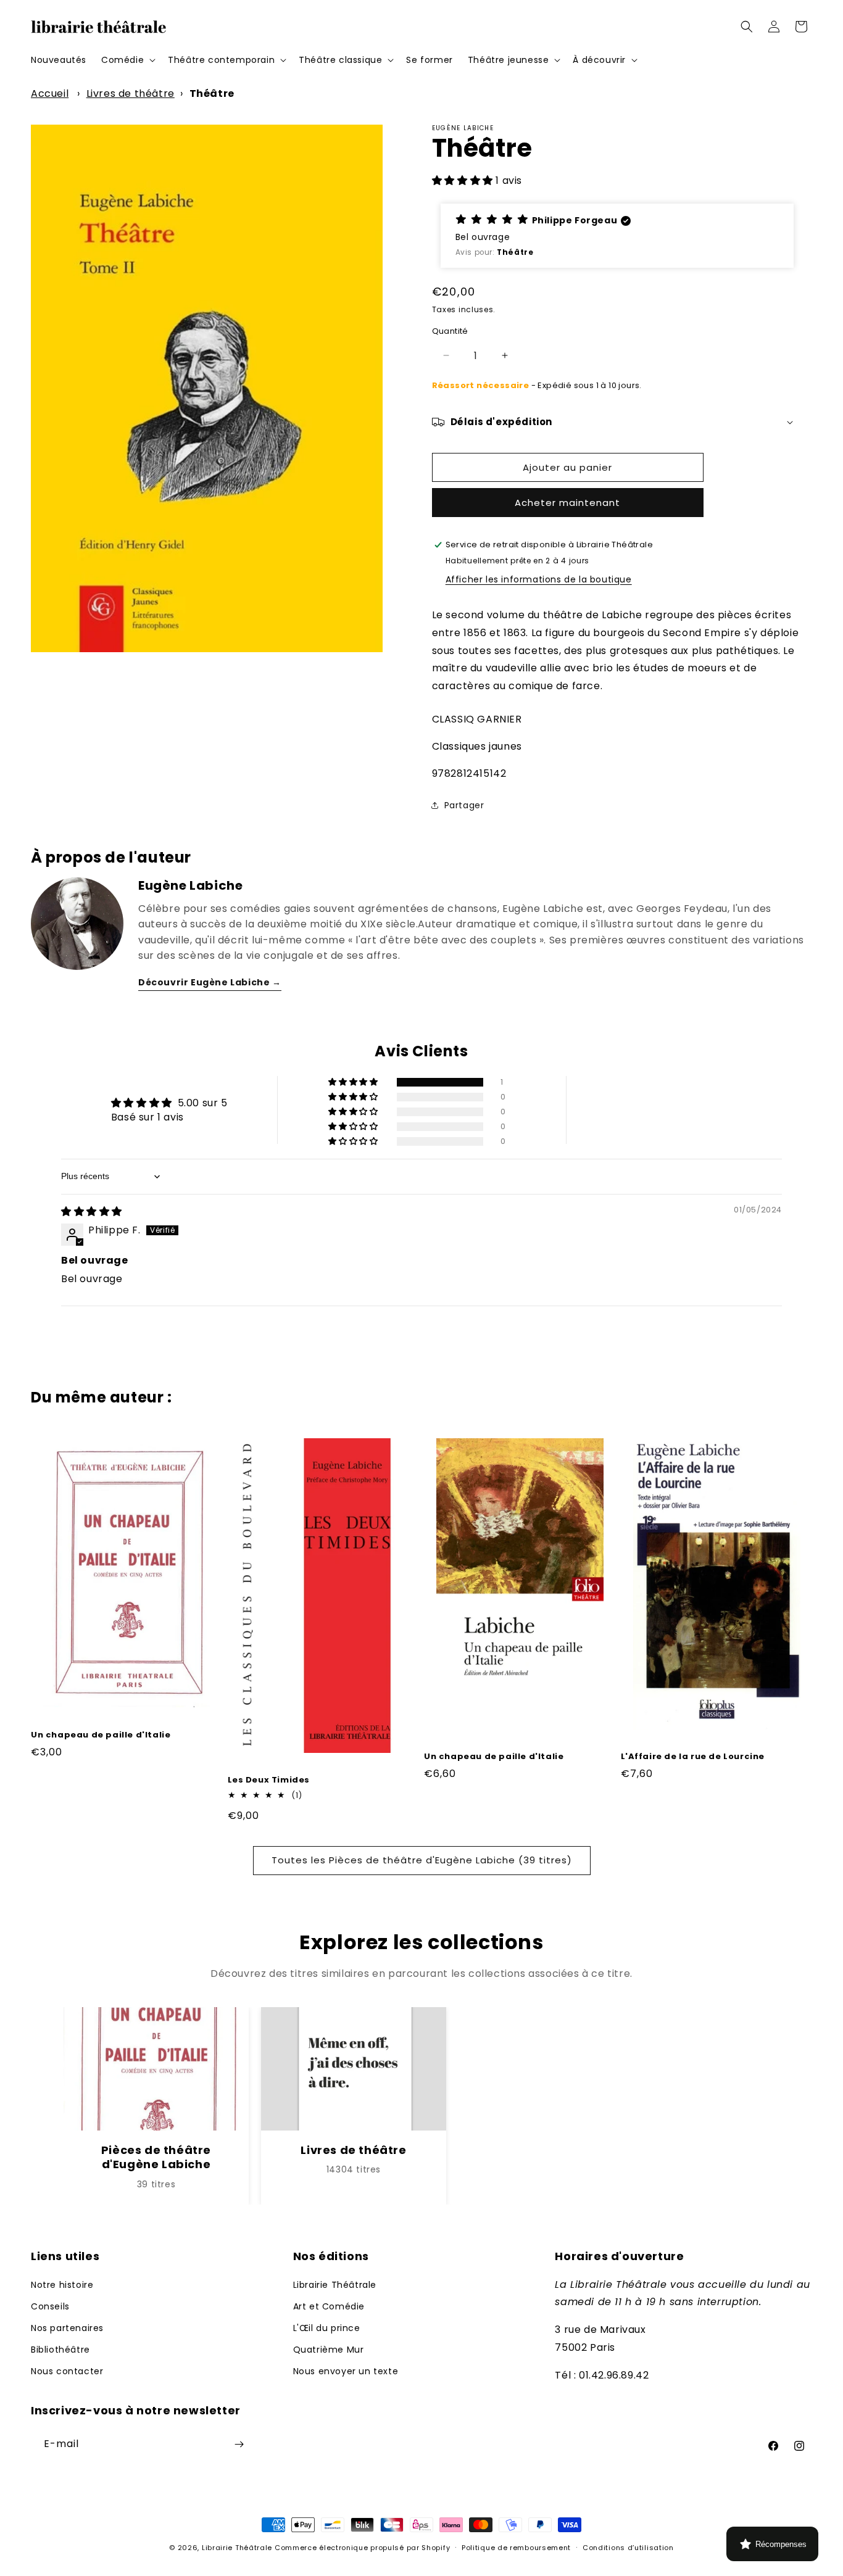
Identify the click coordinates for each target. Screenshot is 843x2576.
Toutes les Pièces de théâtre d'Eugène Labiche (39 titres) (422, 1860)
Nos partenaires (67, 2328)
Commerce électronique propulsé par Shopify (362, 2548)
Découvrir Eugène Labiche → (210, 982)
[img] (92, 1211)
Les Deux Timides (269, 1780)
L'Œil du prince (327, 2328)
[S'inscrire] (239, 2444)
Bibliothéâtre (60, 2350)
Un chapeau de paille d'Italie (101, 1735)
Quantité (450, 331)
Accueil (50, 93)
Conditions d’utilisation (628, 2548)
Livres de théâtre (131, 93)
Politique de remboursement (516, 2548)
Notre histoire (62, 2285)
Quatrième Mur (329, 2350)
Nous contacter (67, 2371)
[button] (127, 60)
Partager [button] (464, 805)
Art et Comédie (329, 2306)
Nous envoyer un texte (346, 2371)
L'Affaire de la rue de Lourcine (693, 1757)
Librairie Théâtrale (335, 2285)
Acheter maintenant (567, 503)
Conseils (50, 2306)
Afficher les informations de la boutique (539, 579)
